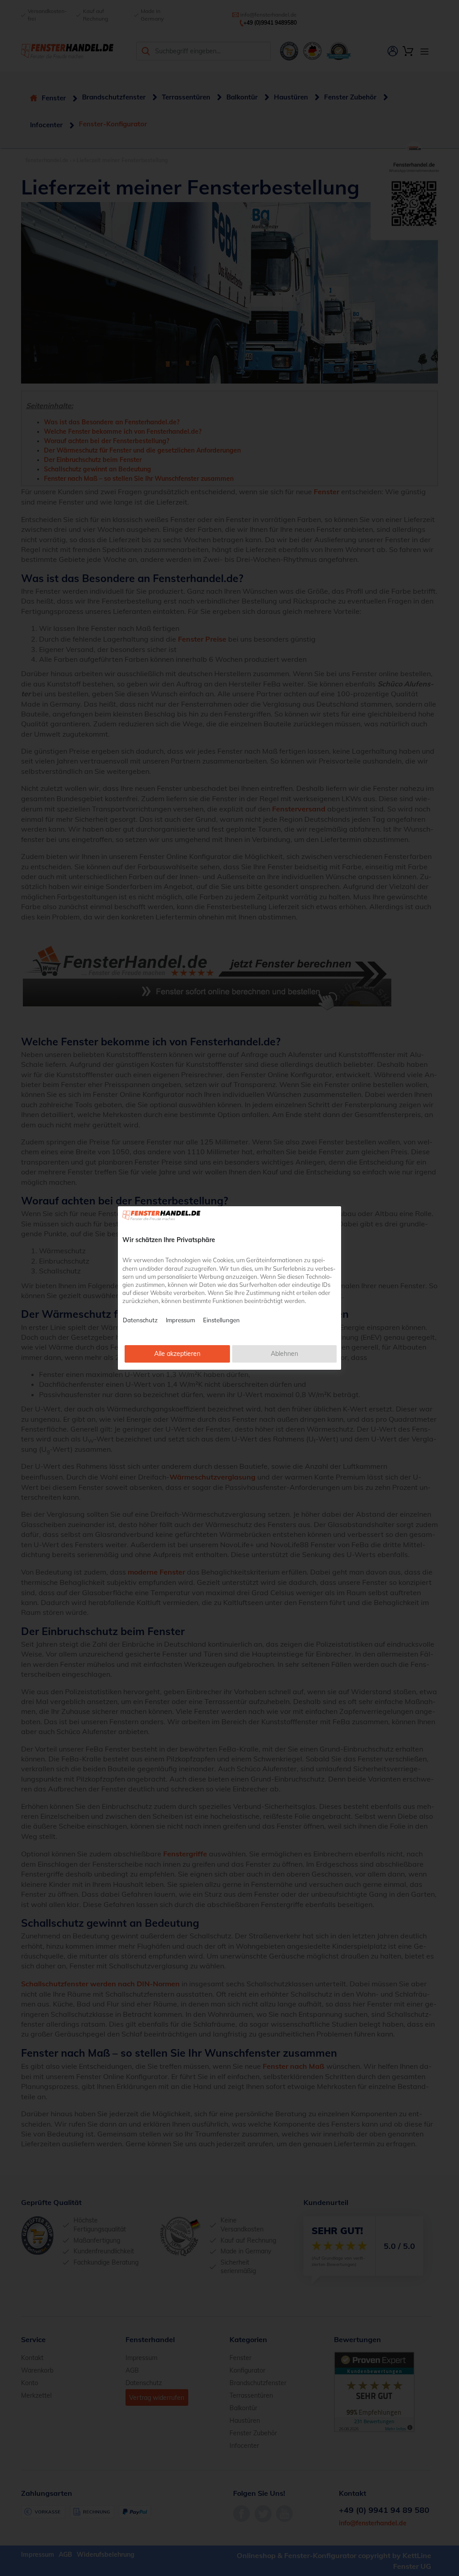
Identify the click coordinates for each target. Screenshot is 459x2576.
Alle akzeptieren (177, 1354)
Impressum (180, 1320)
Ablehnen (284, 1354)
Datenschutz (140, 1320)
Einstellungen (221, 1320)
